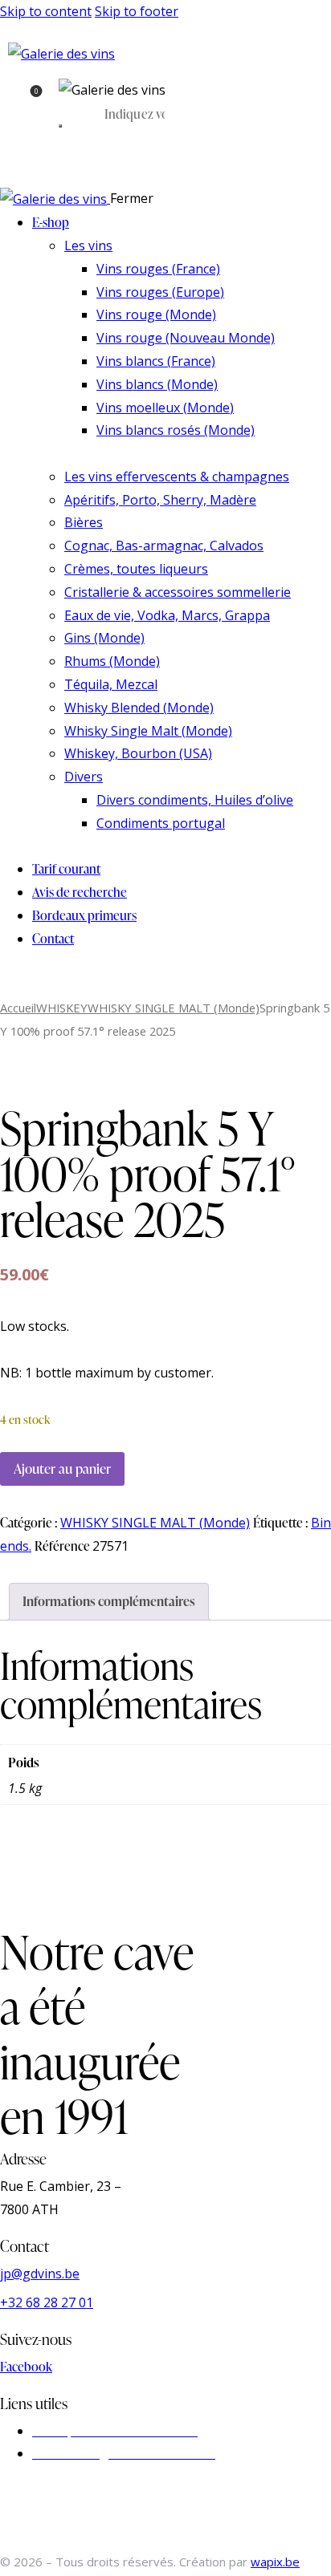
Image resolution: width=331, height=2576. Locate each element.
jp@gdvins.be (40, 2274)
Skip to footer (137, 11)
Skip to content (46, 11)
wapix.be (275, 2562)
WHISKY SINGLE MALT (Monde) (174, 1008)
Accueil (18, 1008)
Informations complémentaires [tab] (109, 1601)
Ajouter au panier (62, 1469)
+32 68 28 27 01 (47, 2302)
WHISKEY (62, 1008)
